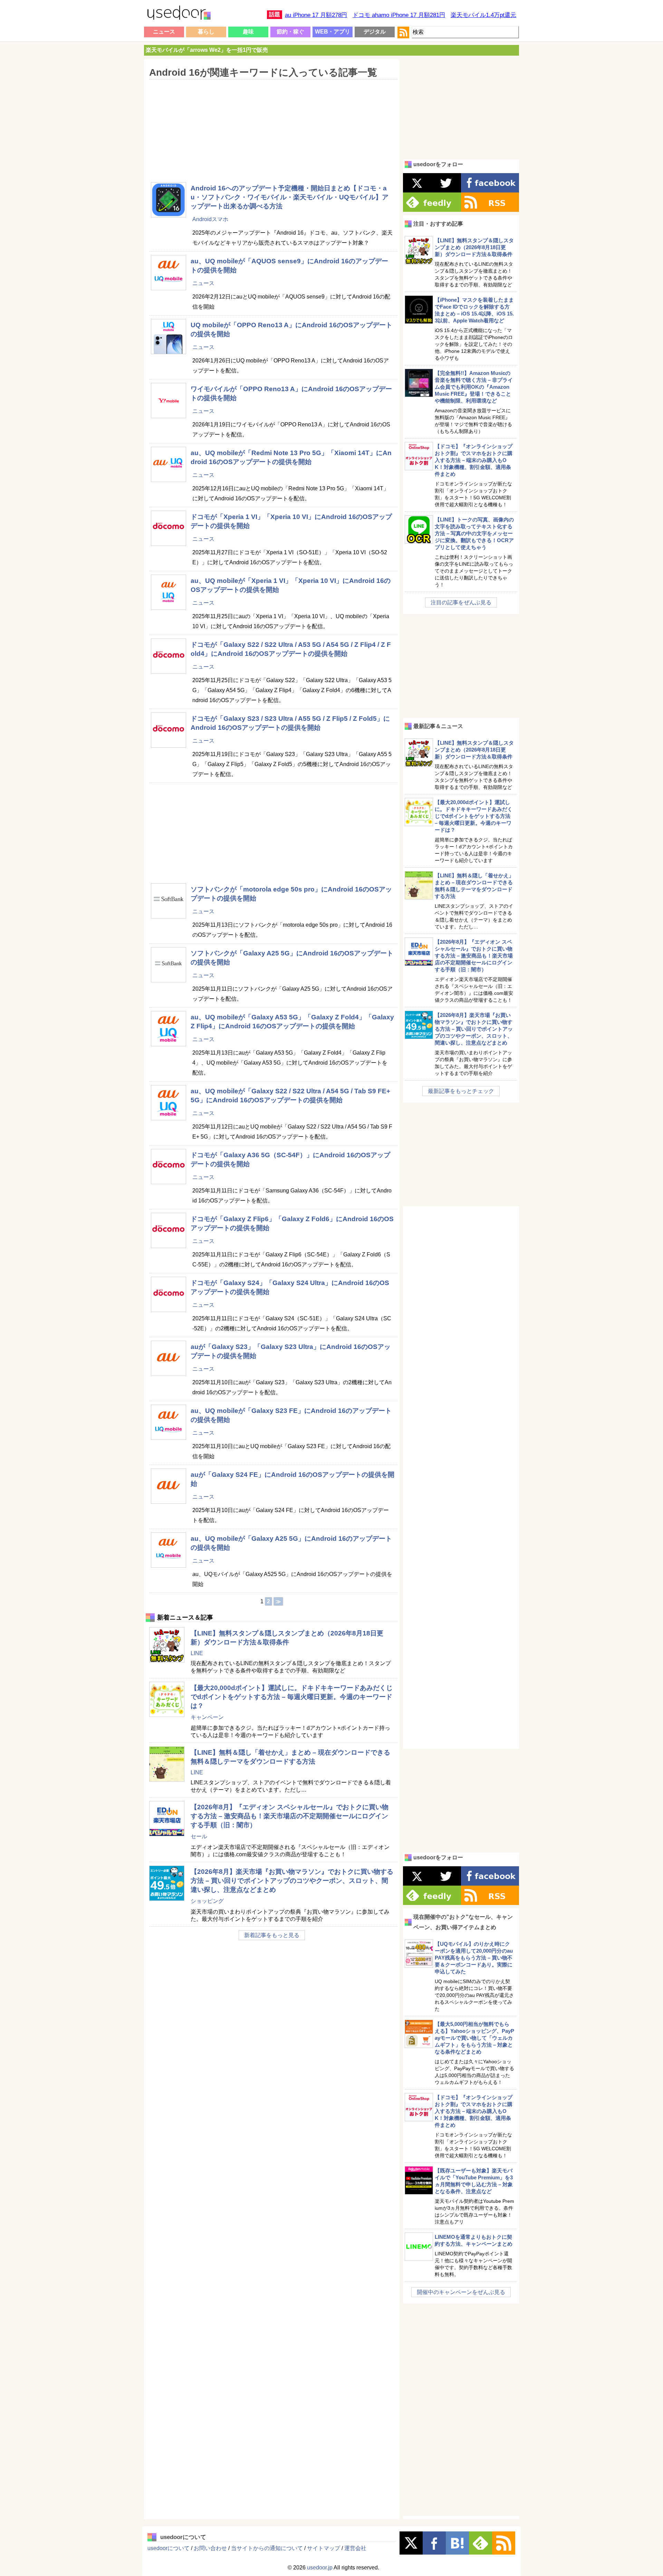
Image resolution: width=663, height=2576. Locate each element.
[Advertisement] (271, 126)
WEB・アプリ (333, 32)
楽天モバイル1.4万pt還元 (483, 15)
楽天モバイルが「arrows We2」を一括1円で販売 (207, 50)
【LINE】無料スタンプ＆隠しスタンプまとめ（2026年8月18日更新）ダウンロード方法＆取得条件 (474, 247)
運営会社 (355, 2548)
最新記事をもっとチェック (461, 1091)
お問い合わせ (210, 2548)
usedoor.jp (320, 2568)
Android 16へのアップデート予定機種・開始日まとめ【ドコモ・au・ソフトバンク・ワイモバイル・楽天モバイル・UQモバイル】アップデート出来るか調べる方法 (290, 197)
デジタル (375, 32)
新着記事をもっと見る (272, 1935)
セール (199, 1836)
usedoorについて (169, 2548)
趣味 (248, 32)
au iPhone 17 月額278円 (316, 15)
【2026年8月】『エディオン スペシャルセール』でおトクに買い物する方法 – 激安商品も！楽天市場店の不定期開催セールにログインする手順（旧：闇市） (290, 1816)
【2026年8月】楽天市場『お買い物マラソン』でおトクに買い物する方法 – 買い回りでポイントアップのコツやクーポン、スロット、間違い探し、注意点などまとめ (292, 1881)
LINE (197, 1653)
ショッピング (207, 1901)
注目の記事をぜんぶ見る (461, 602)
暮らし (206, 32)
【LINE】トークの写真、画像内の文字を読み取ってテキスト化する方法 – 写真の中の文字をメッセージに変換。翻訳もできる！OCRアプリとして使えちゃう (474, 533)
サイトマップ (324, 2548)
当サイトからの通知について (267, 2548)
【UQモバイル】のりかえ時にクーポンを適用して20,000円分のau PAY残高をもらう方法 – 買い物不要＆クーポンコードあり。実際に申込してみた (474, 1958)
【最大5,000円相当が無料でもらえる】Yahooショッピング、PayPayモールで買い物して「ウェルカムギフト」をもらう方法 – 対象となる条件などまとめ (474, 2038)
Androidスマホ (210, 219)
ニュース (164, 32)
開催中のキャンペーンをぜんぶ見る (461, 2292)
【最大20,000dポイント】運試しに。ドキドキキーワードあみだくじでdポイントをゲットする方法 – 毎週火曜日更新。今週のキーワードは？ (292, 1697)
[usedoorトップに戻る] (179, 14)
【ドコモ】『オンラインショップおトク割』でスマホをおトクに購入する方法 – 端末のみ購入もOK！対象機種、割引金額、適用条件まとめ (474, 460)
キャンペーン (207, 1717)
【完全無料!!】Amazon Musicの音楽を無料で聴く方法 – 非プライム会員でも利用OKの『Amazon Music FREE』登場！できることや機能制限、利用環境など (474, 387)
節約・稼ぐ (290, 32)
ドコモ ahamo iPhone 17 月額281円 (399, 15)
